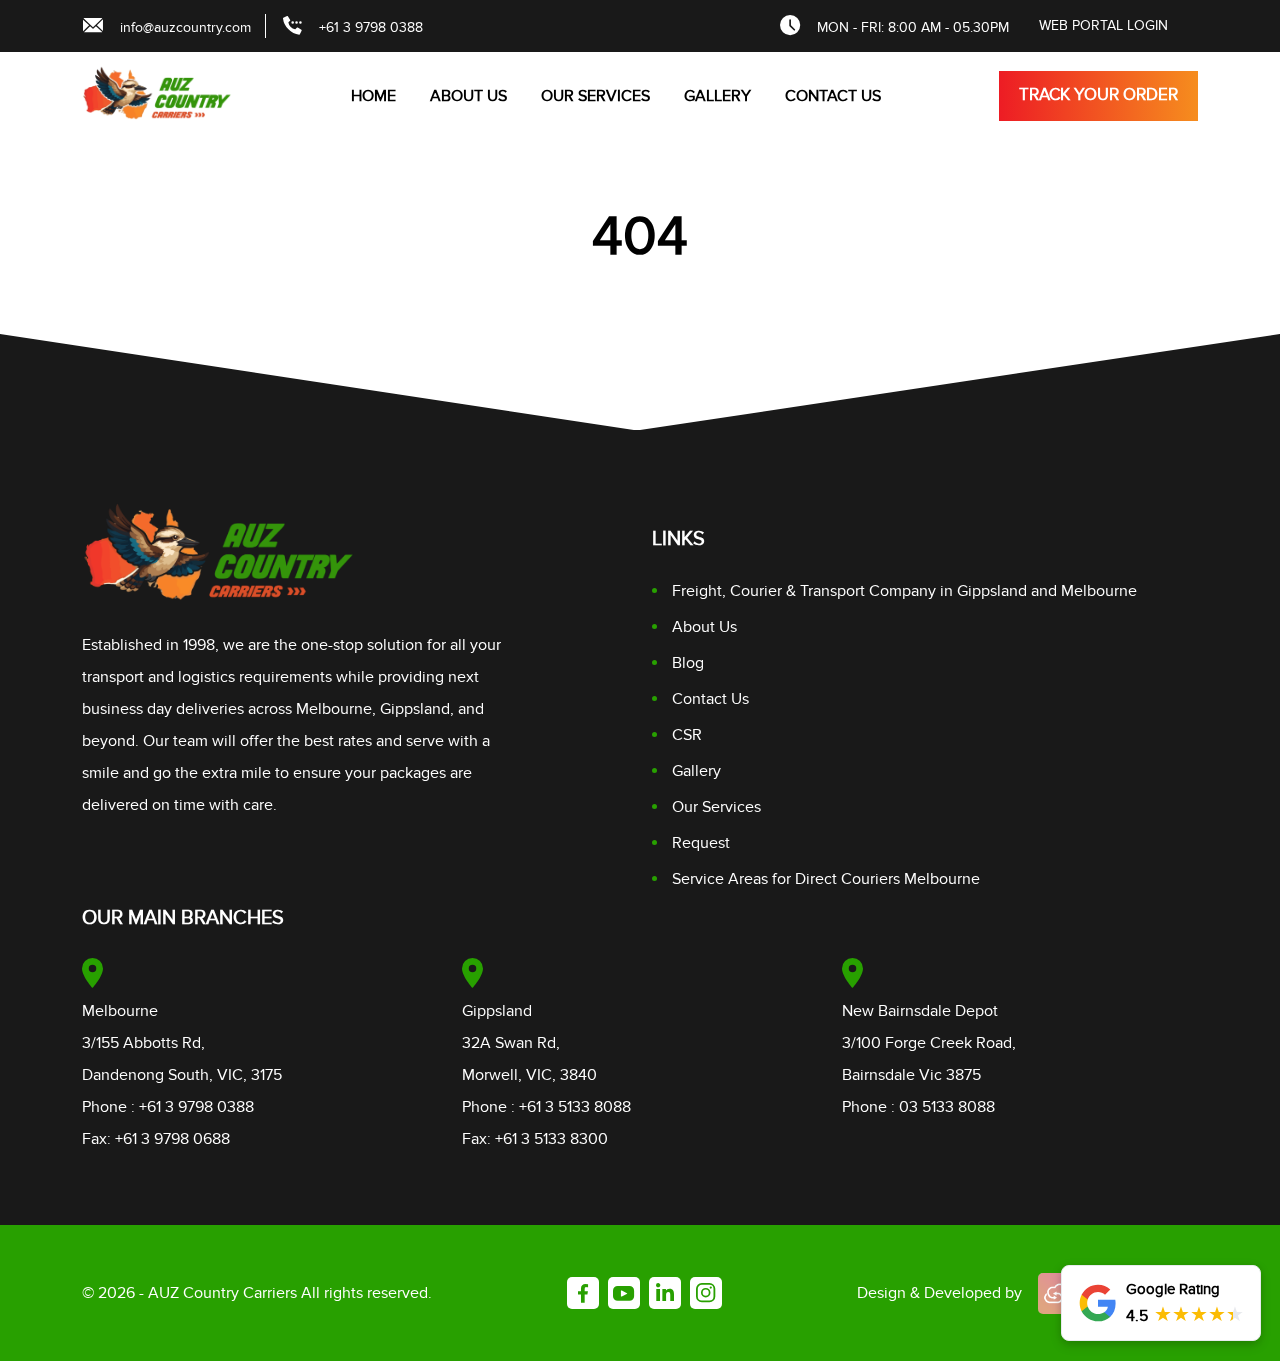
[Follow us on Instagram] (706, 1293)
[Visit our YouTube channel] (624, 1293)
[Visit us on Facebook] (583, 1293)
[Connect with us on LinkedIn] (665, 1293)
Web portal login (1103, 25)
